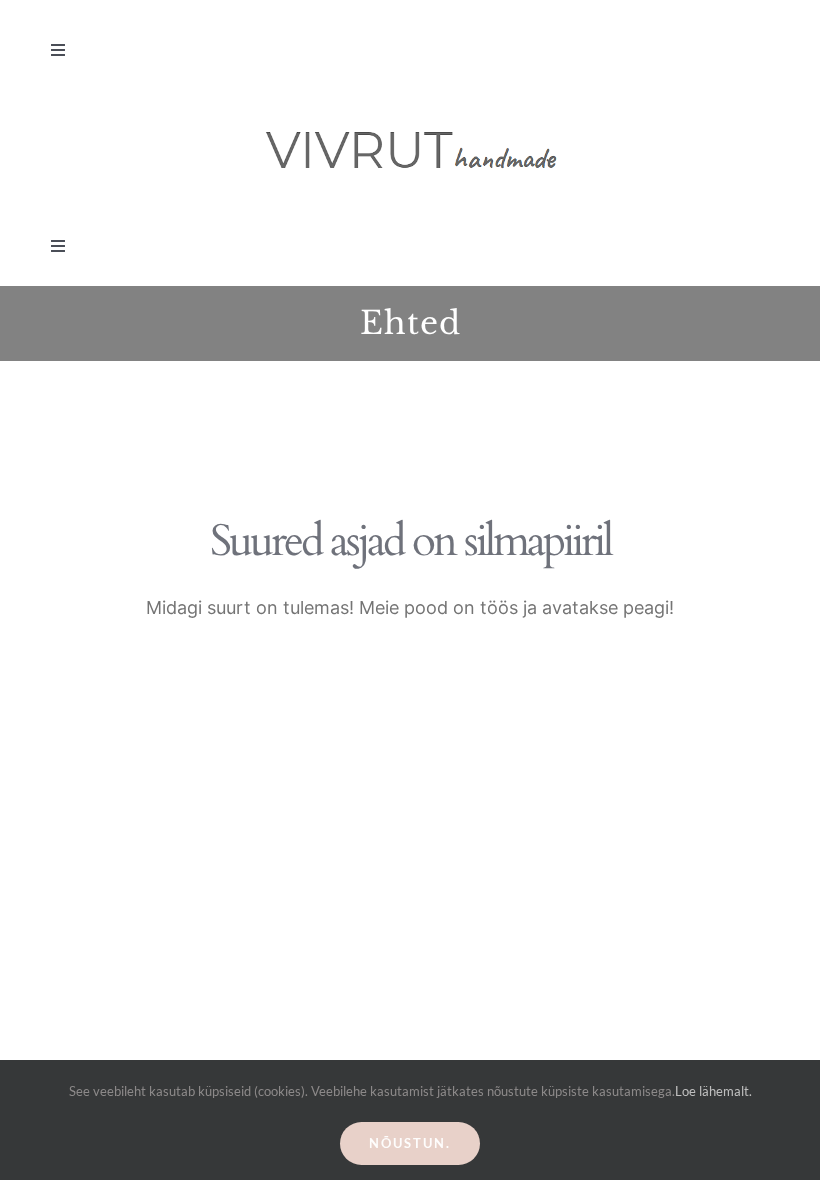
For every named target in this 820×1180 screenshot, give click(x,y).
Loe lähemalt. (713, 1091)
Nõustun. (410, 1143)
